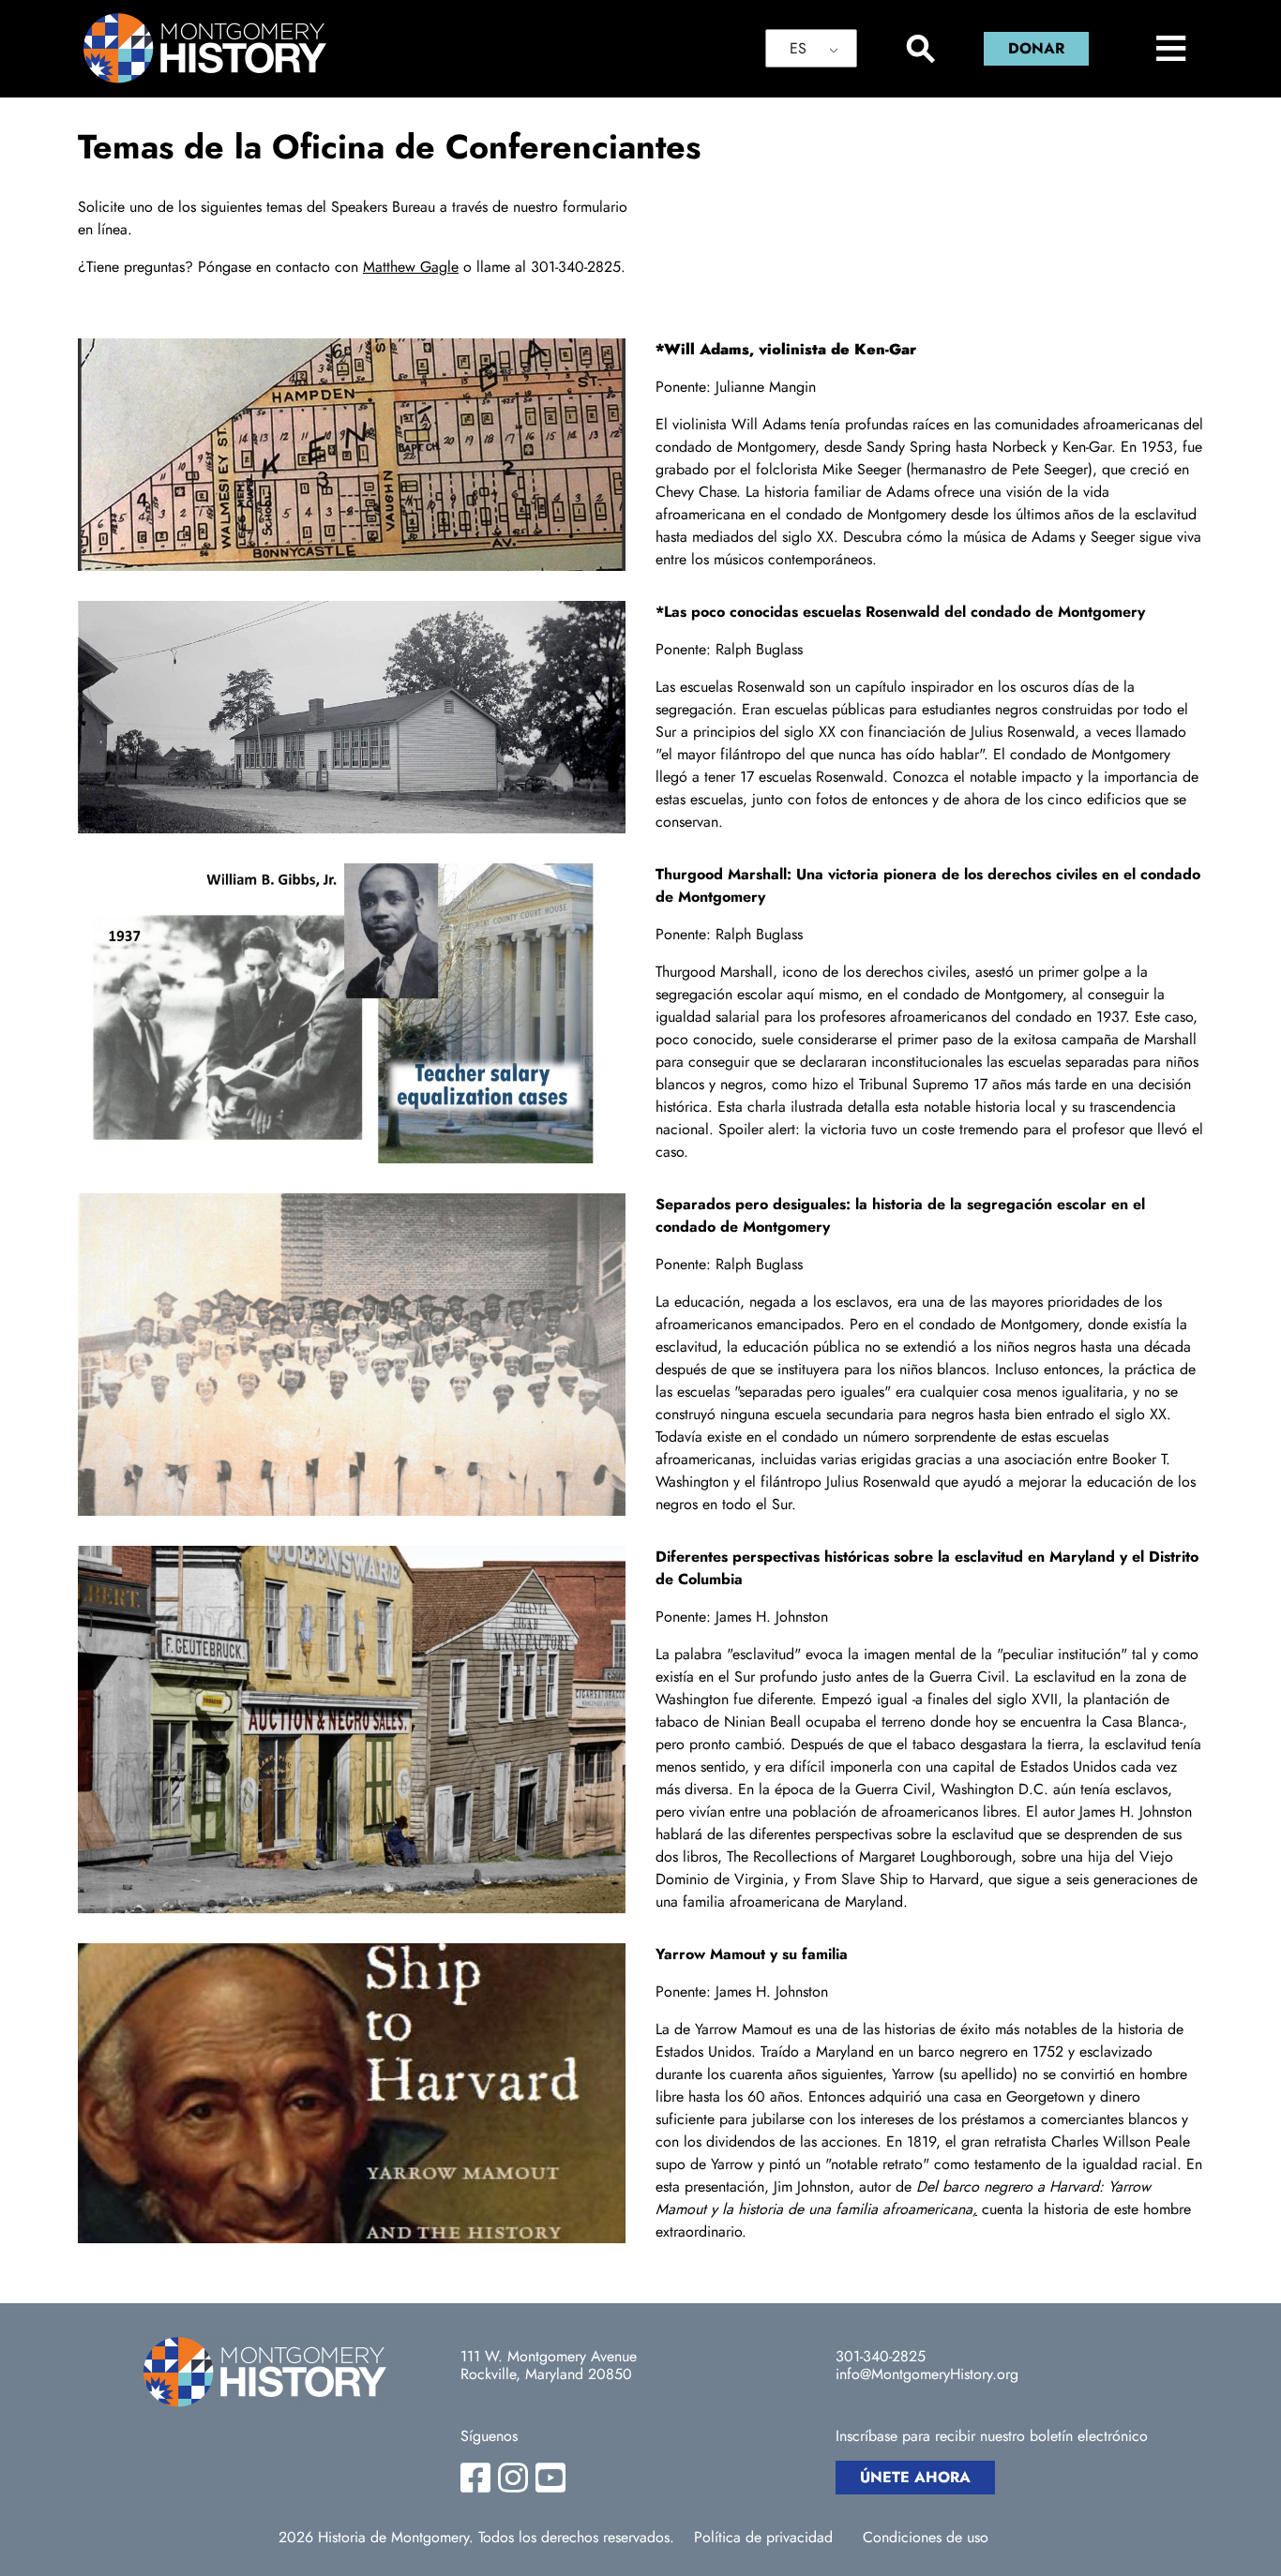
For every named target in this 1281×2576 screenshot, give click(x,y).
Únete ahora (915, 2477)
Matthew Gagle (411, 267)
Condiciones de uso (926, 2538)
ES (798, 48)
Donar (1036, 48)
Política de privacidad (763, 2538)
